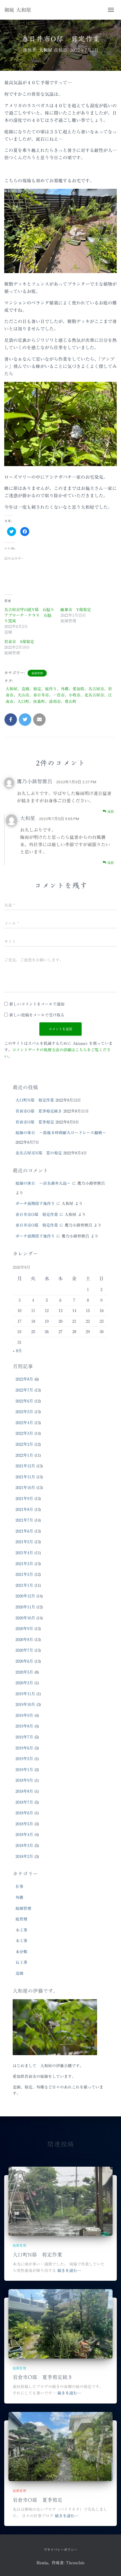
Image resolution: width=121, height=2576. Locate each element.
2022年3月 (24, 1433)
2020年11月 (25, 1607)
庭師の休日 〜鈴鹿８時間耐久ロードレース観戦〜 (61, 1133)
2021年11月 (25, 1477)
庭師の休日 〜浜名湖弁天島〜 (43, 1183)
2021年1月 (24, 1585)
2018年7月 (24, 1802)
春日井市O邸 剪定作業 (37, 1215)
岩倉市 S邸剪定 (19, 642)
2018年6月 (24, 1813)
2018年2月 (24, 1856)
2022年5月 (24, 1412)
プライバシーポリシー (60, 2550)
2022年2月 (24, 1444)
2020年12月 (25, 1596)
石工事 (21, 1962)
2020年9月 (24, 1629)
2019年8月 (24, 1726)
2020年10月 (25, 1618)
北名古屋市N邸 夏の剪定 (39, 1153)
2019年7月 (24, 1737)
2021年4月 (24, 1553)
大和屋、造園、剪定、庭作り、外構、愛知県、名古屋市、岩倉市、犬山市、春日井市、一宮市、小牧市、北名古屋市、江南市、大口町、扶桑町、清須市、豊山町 (59, 695)
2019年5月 (24, 1759)
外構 (19, 1898)
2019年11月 (25, 1694)
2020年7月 (24, 1650)
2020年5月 (24, 1672)
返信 (110, 811)
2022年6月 (24, 1401)
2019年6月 (24, 1748)
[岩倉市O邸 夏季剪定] (60, 2446)
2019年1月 (24, 1770)
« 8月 (17, 1351)
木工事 (21, 1930)
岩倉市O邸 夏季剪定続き (39, 1111)
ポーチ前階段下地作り (35, 1204)
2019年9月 (24, 1715)
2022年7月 (24, 1390)
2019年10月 (25, 1705)
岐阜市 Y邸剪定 (76, 610)
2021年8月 (24, 1510)
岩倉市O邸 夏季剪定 (35, 1122)
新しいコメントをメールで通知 (37, 1004)
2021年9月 (24, 1499)
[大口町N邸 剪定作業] (60, 2201)
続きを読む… (69, 2271)
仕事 (19, 1887)
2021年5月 (24, 1542)
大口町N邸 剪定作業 (35, 1100)
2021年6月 (24, 1531)
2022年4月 (24, 1423)
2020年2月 (24, 1683)
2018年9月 (24, 1780)
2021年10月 (25, 1488)
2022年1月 (24, 1455)
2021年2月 (24, 1574)
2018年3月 (24, 1846)
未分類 (21, 1952)
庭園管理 (37, 673)
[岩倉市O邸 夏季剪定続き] (60, 2323)
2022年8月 (24, 1379)
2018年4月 (24, 1835)
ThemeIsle (75, 2563)
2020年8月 (24, 1640)
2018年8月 (24, 1791)
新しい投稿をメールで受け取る (37, 1015)
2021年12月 (25, 1466)
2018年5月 (24, 1824)
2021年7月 (24, 1520)
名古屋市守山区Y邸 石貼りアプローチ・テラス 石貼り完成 (29, 615)
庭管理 (21, 1919)
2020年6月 (24, 1661)
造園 (19, 1973)
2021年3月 (24, 1564)
